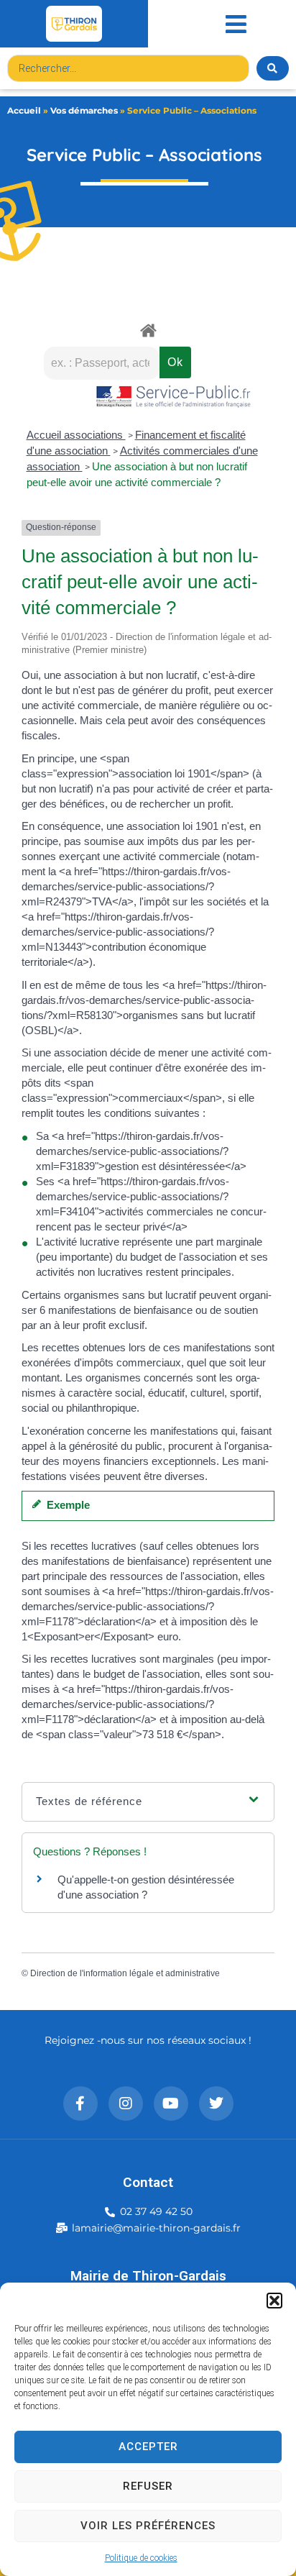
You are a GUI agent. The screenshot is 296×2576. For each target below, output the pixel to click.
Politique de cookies (141, 2558)
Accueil (24, 110)
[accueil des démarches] (148, 330)
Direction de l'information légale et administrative (125, 1973)
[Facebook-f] (80, 2104)
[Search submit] (273, 68)
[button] (274, 2301)
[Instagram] (126, 2104)
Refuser (148, 2486)
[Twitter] (216, 2104)
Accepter (148, 2447)
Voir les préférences (148, 2526)
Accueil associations (76, 435)
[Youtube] (171, 2104)
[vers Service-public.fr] (174, 397)
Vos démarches (84, 110)
